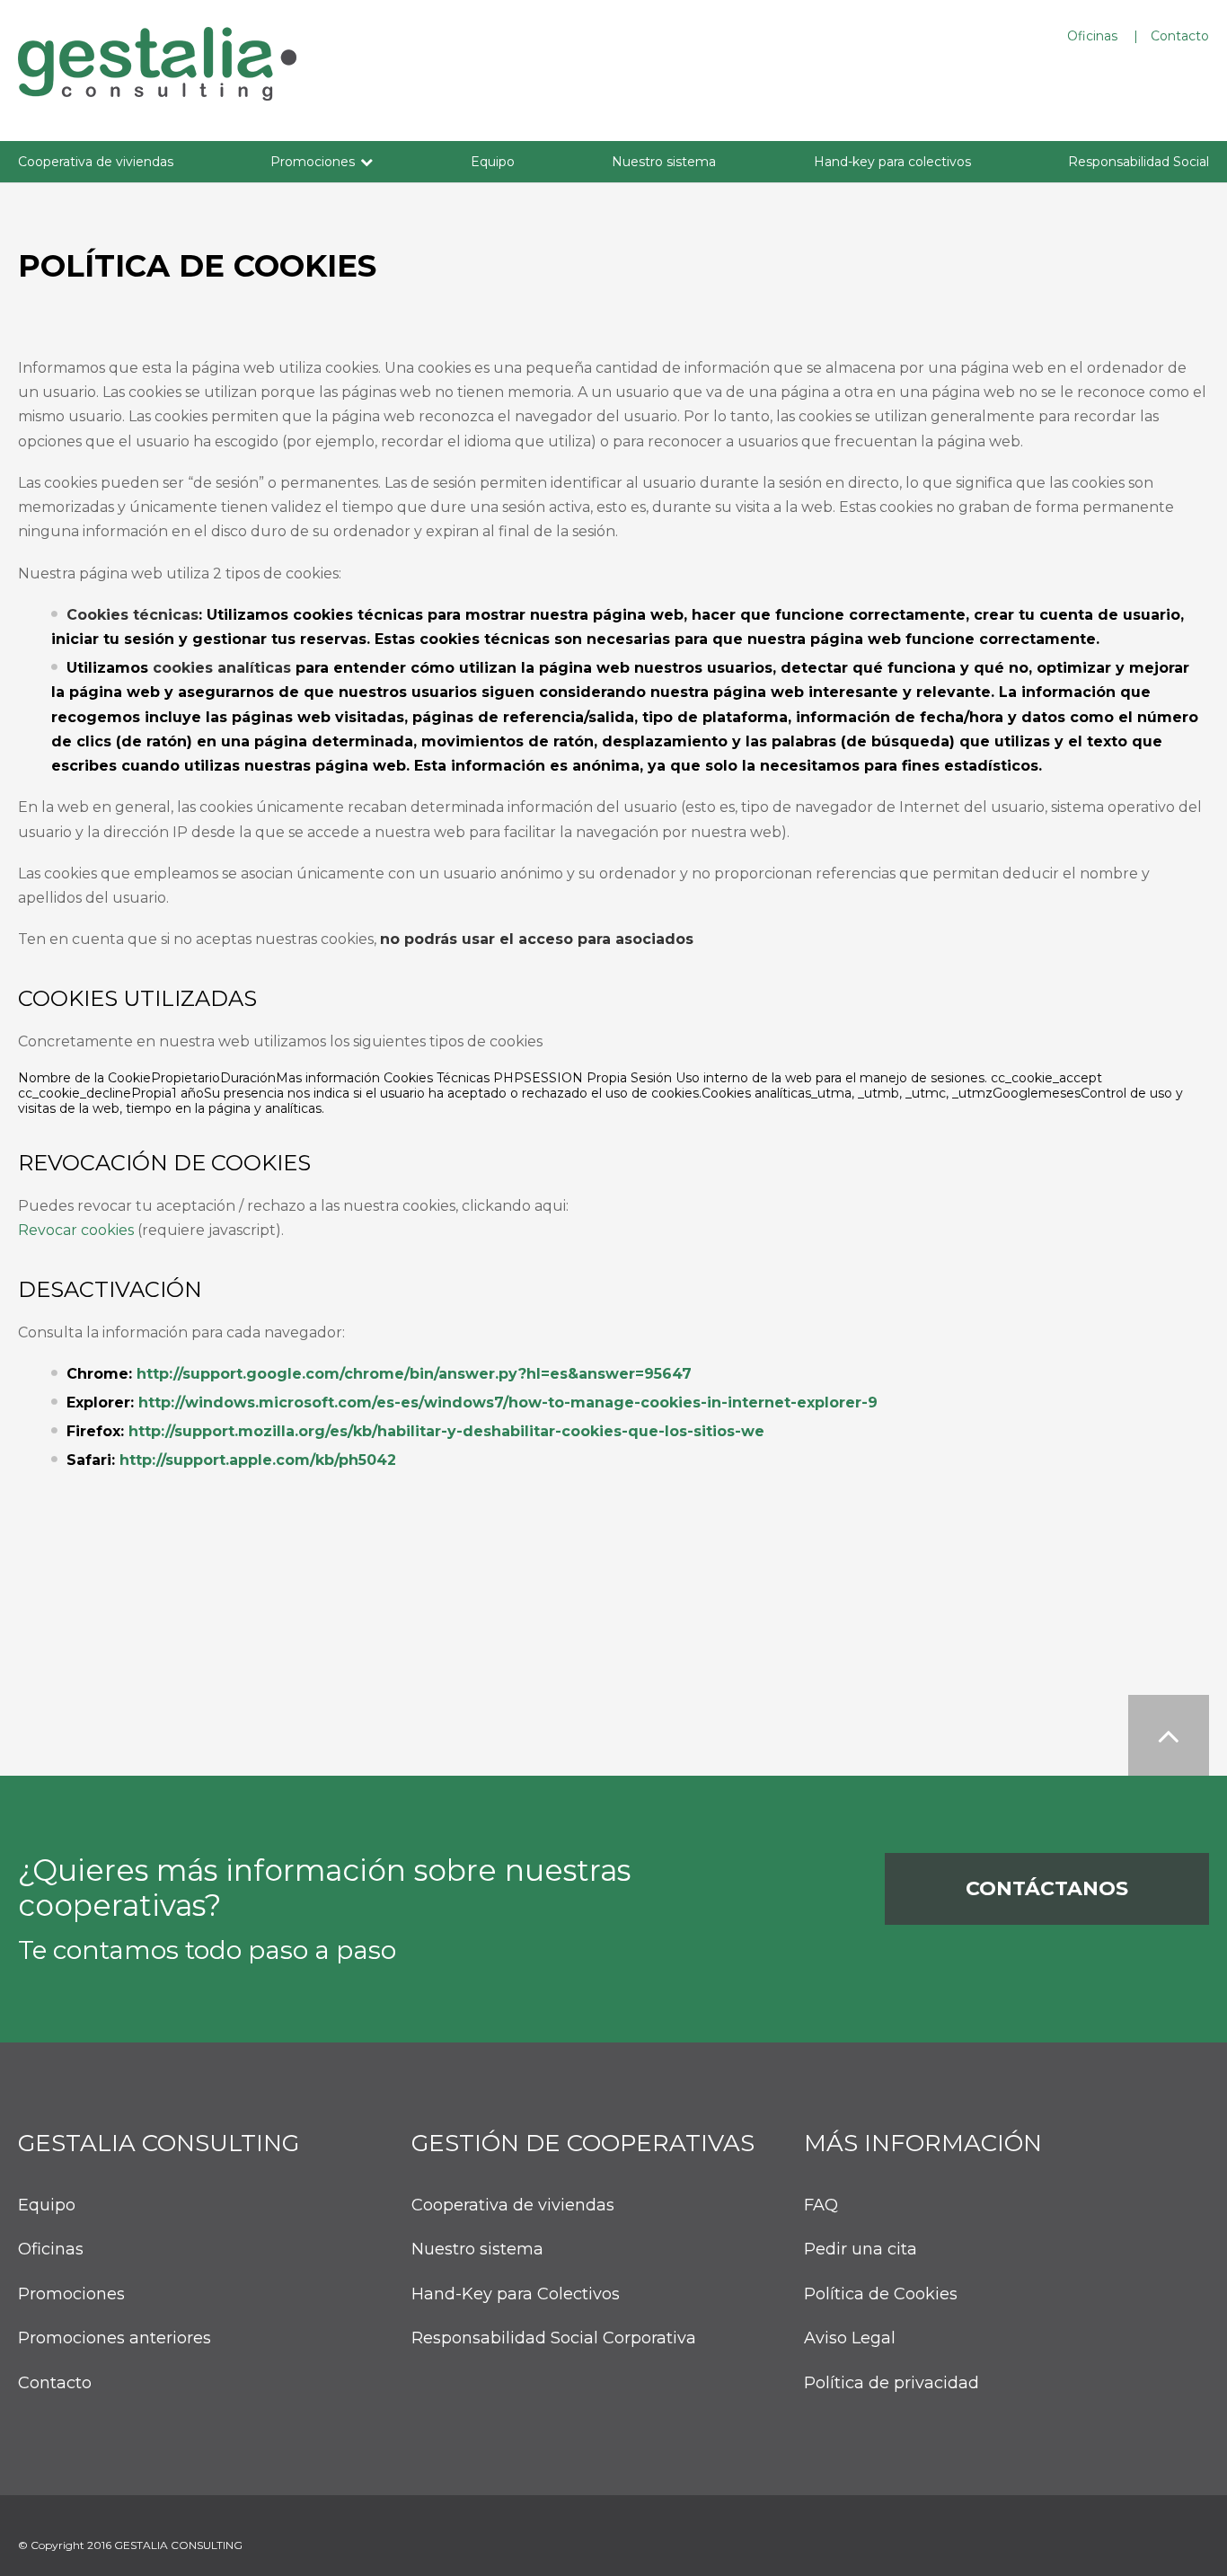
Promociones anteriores (115, 2338)
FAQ (821, 2205)
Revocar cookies (76, 1230)
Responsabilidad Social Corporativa (554, 2338)
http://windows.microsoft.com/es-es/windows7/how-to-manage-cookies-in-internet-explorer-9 (508, 1403)
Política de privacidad (892, 2383)
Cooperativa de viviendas (96, 162)
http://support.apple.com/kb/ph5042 (258, 1460)
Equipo (493, 162)
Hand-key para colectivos (892, 162)
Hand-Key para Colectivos (516, 2294)
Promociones (313, 162)
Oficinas (1092, 36)
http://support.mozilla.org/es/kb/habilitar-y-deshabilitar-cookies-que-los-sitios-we (446, 1431)
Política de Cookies (881, 2294)
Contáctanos (1047, 1888)
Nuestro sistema (664, 162)
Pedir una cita (861, 2250)
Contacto (1180, 36)
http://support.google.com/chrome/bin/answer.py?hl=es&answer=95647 (414, 1374)
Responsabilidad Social (1139, 162)
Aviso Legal (850, 2338)
